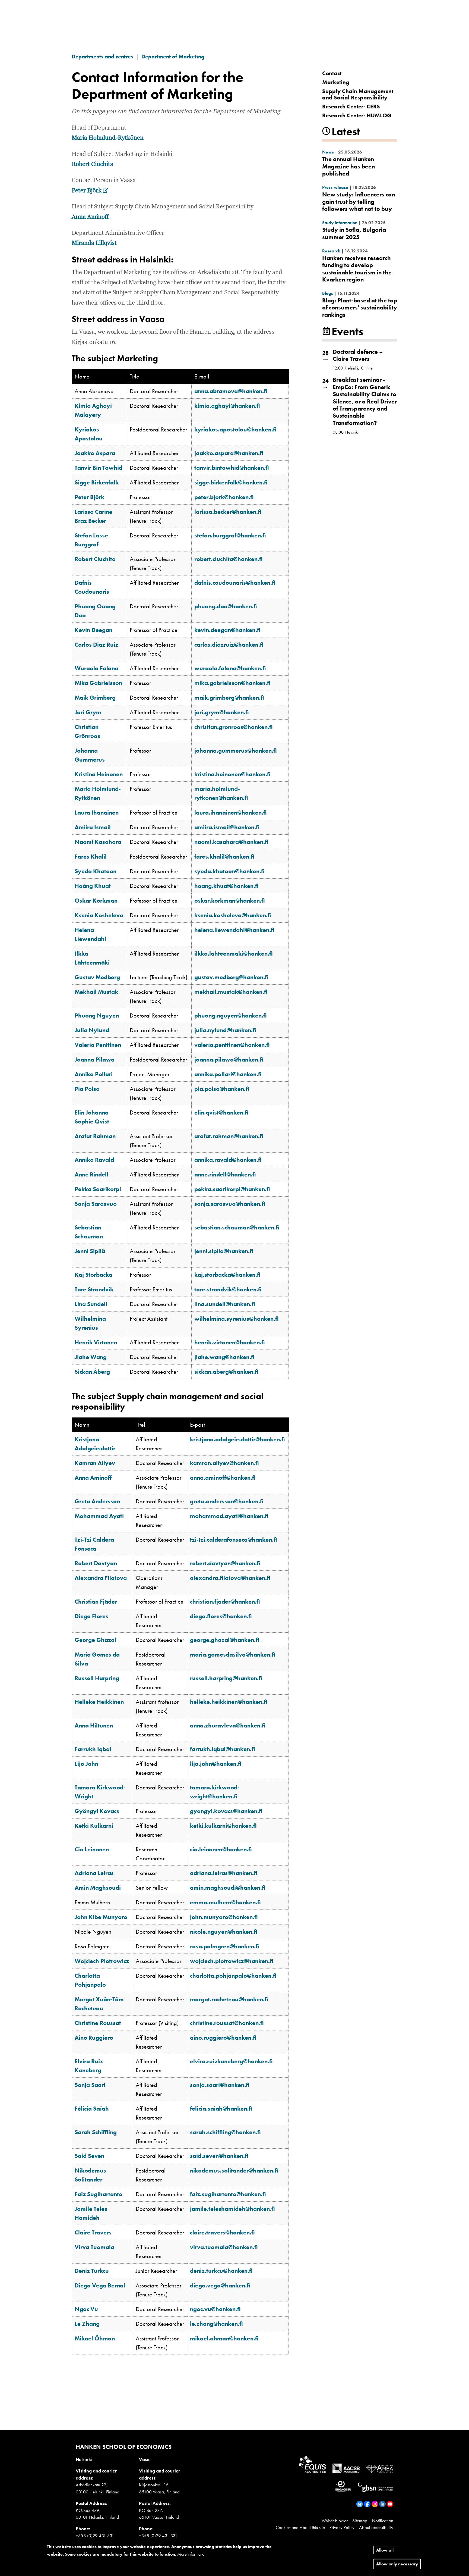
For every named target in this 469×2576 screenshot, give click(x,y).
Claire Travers (93, 2232)
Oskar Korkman (96, 901)
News (328, 152)
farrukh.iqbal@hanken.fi (223, 1749)
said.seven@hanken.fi (219, 2156)
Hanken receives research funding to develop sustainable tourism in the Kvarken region (357, 269)
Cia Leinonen (92, 1849)
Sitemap (360, 2521)
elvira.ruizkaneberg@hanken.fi (231, 2061)
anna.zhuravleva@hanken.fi (228, 1725)
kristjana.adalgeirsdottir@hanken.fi (237, 1439)
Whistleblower (335, 2521)
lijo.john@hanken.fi (216, 1764)
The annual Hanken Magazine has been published (348, 166)
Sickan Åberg (92, 1372)
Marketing (336, 82)
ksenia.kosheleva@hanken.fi (233, 915)
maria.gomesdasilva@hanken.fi (233, 1655)
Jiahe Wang (91, 1357)
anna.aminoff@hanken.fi (223, 1478)
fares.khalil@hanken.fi (224, 857)
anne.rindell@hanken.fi (225, 1174)
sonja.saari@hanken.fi (220, 2085)
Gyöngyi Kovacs (97, 1811)
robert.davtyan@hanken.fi (225, 1563)
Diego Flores (91, 1616)
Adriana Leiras (94, 1873)
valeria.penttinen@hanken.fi (232, 1045)
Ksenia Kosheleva (99, 915)
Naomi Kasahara (98, 842)
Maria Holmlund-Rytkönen (108, 138)
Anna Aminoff (90, 217)
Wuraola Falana (96, 668)
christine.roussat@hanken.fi (227, 2023)
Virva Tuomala (94, 2247)
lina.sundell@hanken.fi (225, 1304)
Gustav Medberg (97, 977)
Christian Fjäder (96, 1602)
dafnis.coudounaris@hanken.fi (235, 583)
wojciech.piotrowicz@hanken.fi (232, 1961)
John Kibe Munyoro (101, 1917)
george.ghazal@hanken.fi (225, 1640)
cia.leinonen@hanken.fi (221, 1849)
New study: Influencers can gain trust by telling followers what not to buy (359, 202)
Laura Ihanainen (97, 813)
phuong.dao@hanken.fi (226, 606)
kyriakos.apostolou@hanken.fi (235, 429)
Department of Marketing (173, 57)
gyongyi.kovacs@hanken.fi (226, 1811)
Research (331, 251)
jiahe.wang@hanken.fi (224, 1357)
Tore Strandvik (94, 1289)
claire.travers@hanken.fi (222, 2232)
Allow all (385, 2550)
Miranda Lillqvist (94, 243)
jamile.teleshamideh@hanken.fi (232, 2209)
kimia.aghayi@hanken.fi (227, 406)
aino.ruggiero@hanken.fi (223, 2038)
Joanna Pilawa (95, 1059)
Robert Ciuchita (92, 164)
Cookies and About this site (300, 2527)
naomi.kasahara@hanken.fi (231, 842)
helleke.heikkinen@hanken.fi (229, 1702)
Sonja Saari (90, 2085)
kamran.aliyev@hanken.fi (224, 1463)
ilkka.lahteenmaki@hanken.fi (234, 954)
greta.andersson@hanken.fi (227, 1501)
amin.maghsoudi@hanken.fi (228, 1888)
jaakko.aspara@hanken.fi (229, 453)
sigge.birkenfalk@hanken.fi (231, 482)
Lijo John (86, 1764)
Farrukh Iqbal (93, 1749)
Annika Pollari (94, 1074)
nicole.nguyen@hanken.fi (224, 1932)
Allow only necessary (397, 2564)
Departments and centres (102, 57)
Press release (335, 187)
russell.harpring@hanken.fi (226, 1678)
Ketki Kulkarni (94, 1826)
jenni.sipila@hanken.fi (224, 1251)
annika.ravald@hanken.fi (228, 1160)
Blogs (328, 293)
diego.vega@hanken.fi (220, 2285)
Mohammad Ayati (99, 1516)
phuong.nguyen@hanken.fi (231, 1015)
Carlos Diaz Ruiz (96, 645)
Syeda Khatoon (96, 871)
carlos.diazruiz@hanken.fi (229, 645)
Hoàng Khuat (93, 886)
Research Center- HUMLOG (357, 115)
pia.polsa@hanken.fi (222, 1089)
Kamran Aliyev (95, 1463)
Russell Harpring (97, 1678)
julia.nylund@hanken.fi (225, 1030)
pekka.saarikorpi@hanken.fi (232, 1189)
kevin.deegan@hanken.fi (227, 630)
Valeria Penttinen (98, 1045)
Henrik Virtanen (96, 1342)
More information (192, 2554)
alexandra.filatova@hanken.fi (230, 1578)
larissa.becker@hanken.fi (228, 512)
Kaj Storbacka (94, 1275)
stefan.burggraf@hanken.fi (230, 535)
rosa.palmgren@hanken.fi (225, 1946)
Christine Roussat (98, 2023)
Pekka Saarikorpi (98, 1189)
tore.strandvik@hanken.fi (228, 1289)
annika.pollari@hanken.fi (228, 1074)
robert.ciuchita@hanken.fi (229, 559)
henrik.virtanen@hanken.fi (230, 1342)
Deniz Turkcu (92, 2271)
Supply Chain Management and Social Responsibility (358, 94)
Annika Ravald (94, 1160)
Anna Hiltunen (94, 1725)
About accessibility (376, 2527)
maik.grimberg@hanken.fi (229, 698)
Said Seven (89, 2156)
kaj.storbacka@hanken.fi (227, 1275)
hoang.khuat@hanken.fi (226, 886)
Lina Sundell (91, 1304)
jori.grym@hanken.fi (222, 712)
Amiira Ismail (93, 827)
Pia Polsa (87, 1089)
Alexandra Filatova (101, 1578)
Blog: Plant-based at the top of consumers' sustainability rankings (360, 308)
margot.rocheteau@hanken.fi (229, 1999)
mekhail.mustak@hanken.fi (231, 992)
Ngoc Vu (86, 2309)
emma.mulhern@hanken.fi (225, 1902)
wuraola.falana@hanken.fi (230, 668)
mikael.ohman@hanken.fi (224, 2338)
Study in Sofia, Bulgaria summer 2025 (354, 233)
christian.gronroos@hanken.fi (234, 727)
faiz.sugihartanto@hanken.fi (228, 2194)
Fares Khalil (91, 857)
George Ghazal (95, 1640)
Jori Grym (88, 712)
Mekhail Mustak (96, 992)
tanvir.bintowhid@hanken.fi (232, 468)
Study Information (340, 223)
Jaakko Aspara (95, 453)
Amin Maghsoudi (98, 1888)
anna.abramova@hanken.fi (231, 391)
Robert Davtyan (96, 1563)
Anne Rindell (91, 1174)
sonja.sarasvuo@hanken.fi (230, 1204)
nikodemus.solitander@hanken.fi (234, 2170)
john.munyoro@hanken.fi (224, 1917)
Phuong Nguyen (97, 1015)
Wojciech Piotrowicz (102, 1961)
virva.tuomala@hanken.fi (224, 2247)
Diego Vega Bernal (100, 2285)
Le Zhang (87, 2324)
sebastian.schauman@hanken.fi (237, 1227)
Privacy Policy (342, 2527)
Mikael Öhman (95, 2338)
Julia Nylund (92, 1030)
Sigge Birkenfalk (97, 482)
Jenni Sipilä (90, 1251)
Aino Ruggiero (94, 2038)
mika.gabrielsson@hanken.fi (232, 683)
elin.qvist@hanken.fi (221, 1112)
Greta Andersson (97, 1501)
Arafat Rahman (95, 1136)
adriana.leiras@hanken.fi (224, 1873)
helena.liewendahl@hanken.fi (234, 930)
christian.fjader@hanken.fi (225, 1602)
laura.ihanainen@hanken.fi (231, 813)
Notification (383, 2521)
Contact (332, 73)
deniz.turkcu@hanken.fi (221, 2271)
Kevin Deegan (94, 630)
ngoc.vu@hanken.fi (215, 2309)
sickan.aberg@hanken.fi (226, 1372)
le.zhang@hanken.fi (216, 2324)
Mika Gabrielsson (98, 683)
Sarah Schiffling (96, 2132)
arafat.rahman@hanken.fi (229, 1136)
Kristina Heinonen (99, 774)
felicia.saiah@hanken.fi (221, 2109)
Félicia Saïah (92, 2109)
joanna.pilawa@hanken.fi (229, 1059)
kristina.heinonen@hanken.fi (232, 774)
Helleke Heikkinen (99, 1702)
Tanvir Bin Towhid (99, 468)
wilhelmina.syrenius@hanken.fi (237, 1319)
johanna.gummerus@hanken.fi (236, 751)
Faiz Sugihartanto (99, 2194)
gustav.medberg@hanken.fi (231, 977)
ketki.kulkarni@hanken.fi (223, 1826)
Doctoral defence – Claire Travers (358, 355)
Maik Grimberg (95, 698)
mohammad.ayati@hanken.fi (229, 1516)
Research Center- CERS (351, 106)
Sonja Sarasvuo (96, 1204)
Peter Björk (90, 191)
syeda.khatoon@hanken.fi (229, 871)
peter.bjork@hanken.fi (224, 497)
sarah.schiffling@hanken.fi (225, 2132)
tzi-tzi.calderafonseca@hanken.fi (234, 1540)
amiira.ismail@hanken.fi (227, 827)
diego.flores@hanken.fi (221, 1616)
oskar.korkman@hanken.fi (230, 901)
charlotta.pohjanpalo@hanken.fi (233, 1976)
